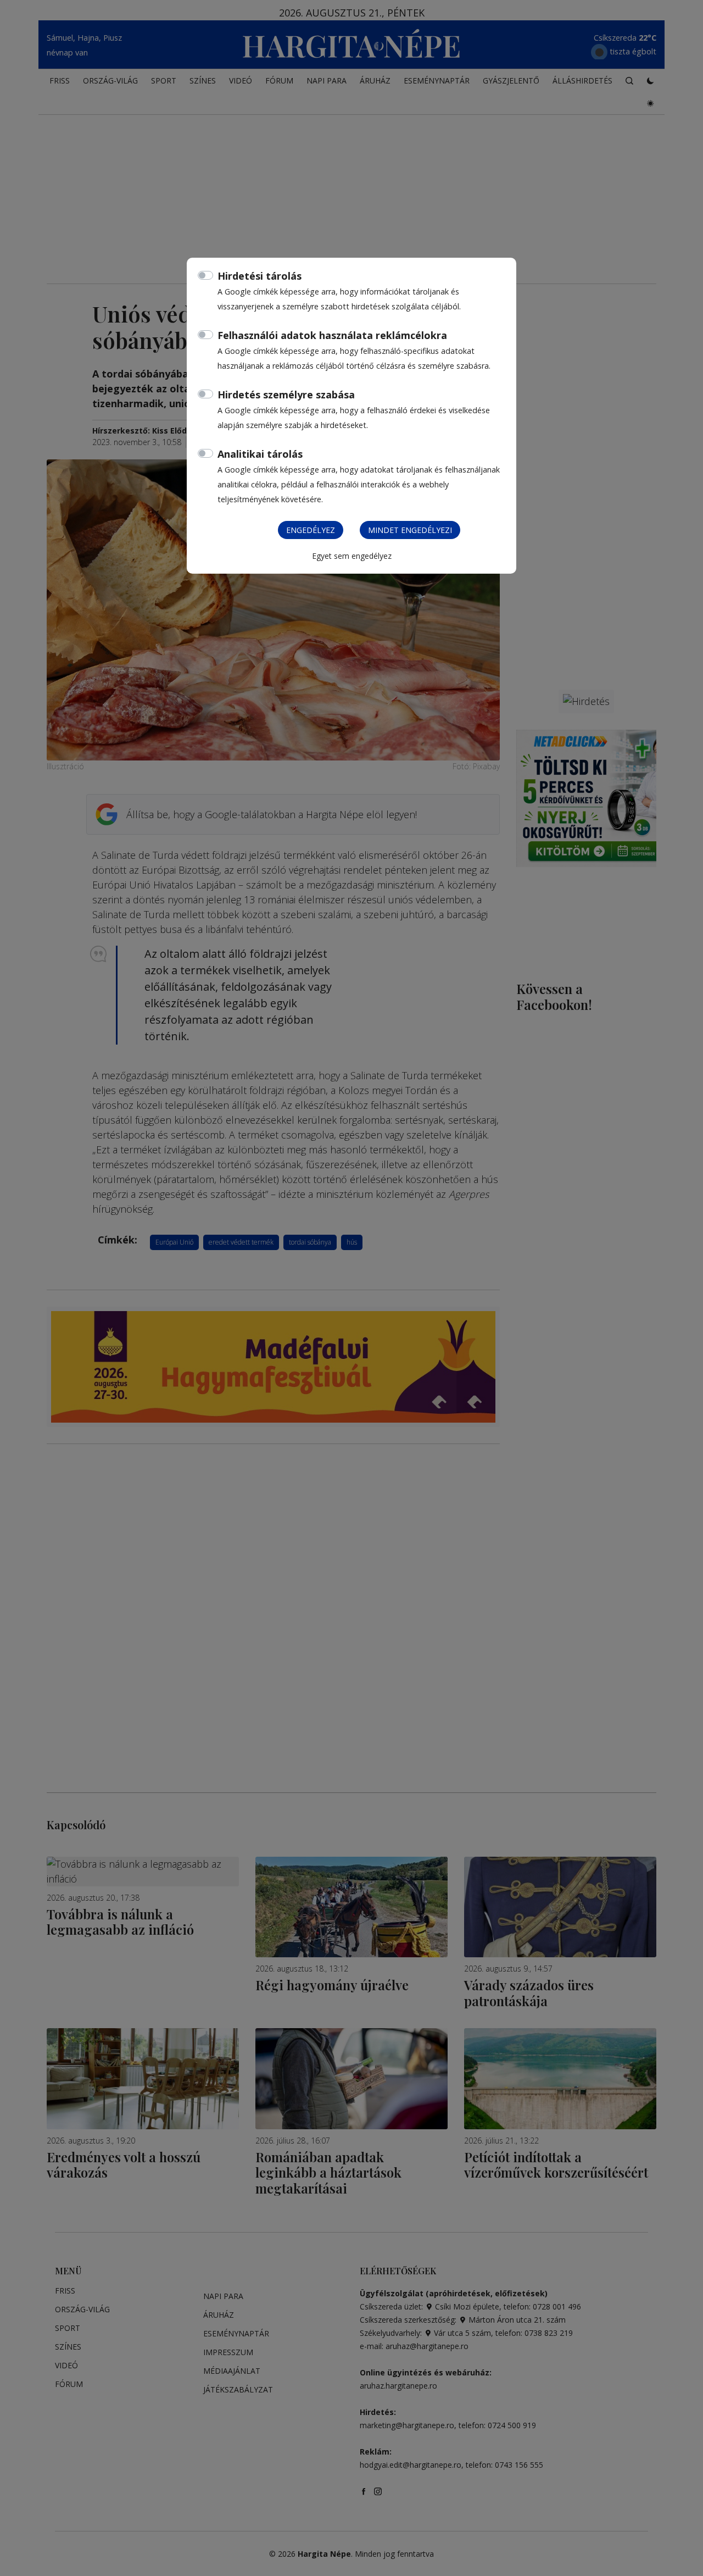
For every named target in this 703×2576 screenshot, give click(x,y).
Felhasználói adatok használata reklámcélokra (332, 335)
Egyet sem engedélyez (352, 556)
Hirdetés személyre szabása (286, 395)
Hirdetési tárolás (260, 276)
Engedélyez (311, 530)
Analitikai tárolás (260, 454)
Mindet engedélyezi (410, 530)
